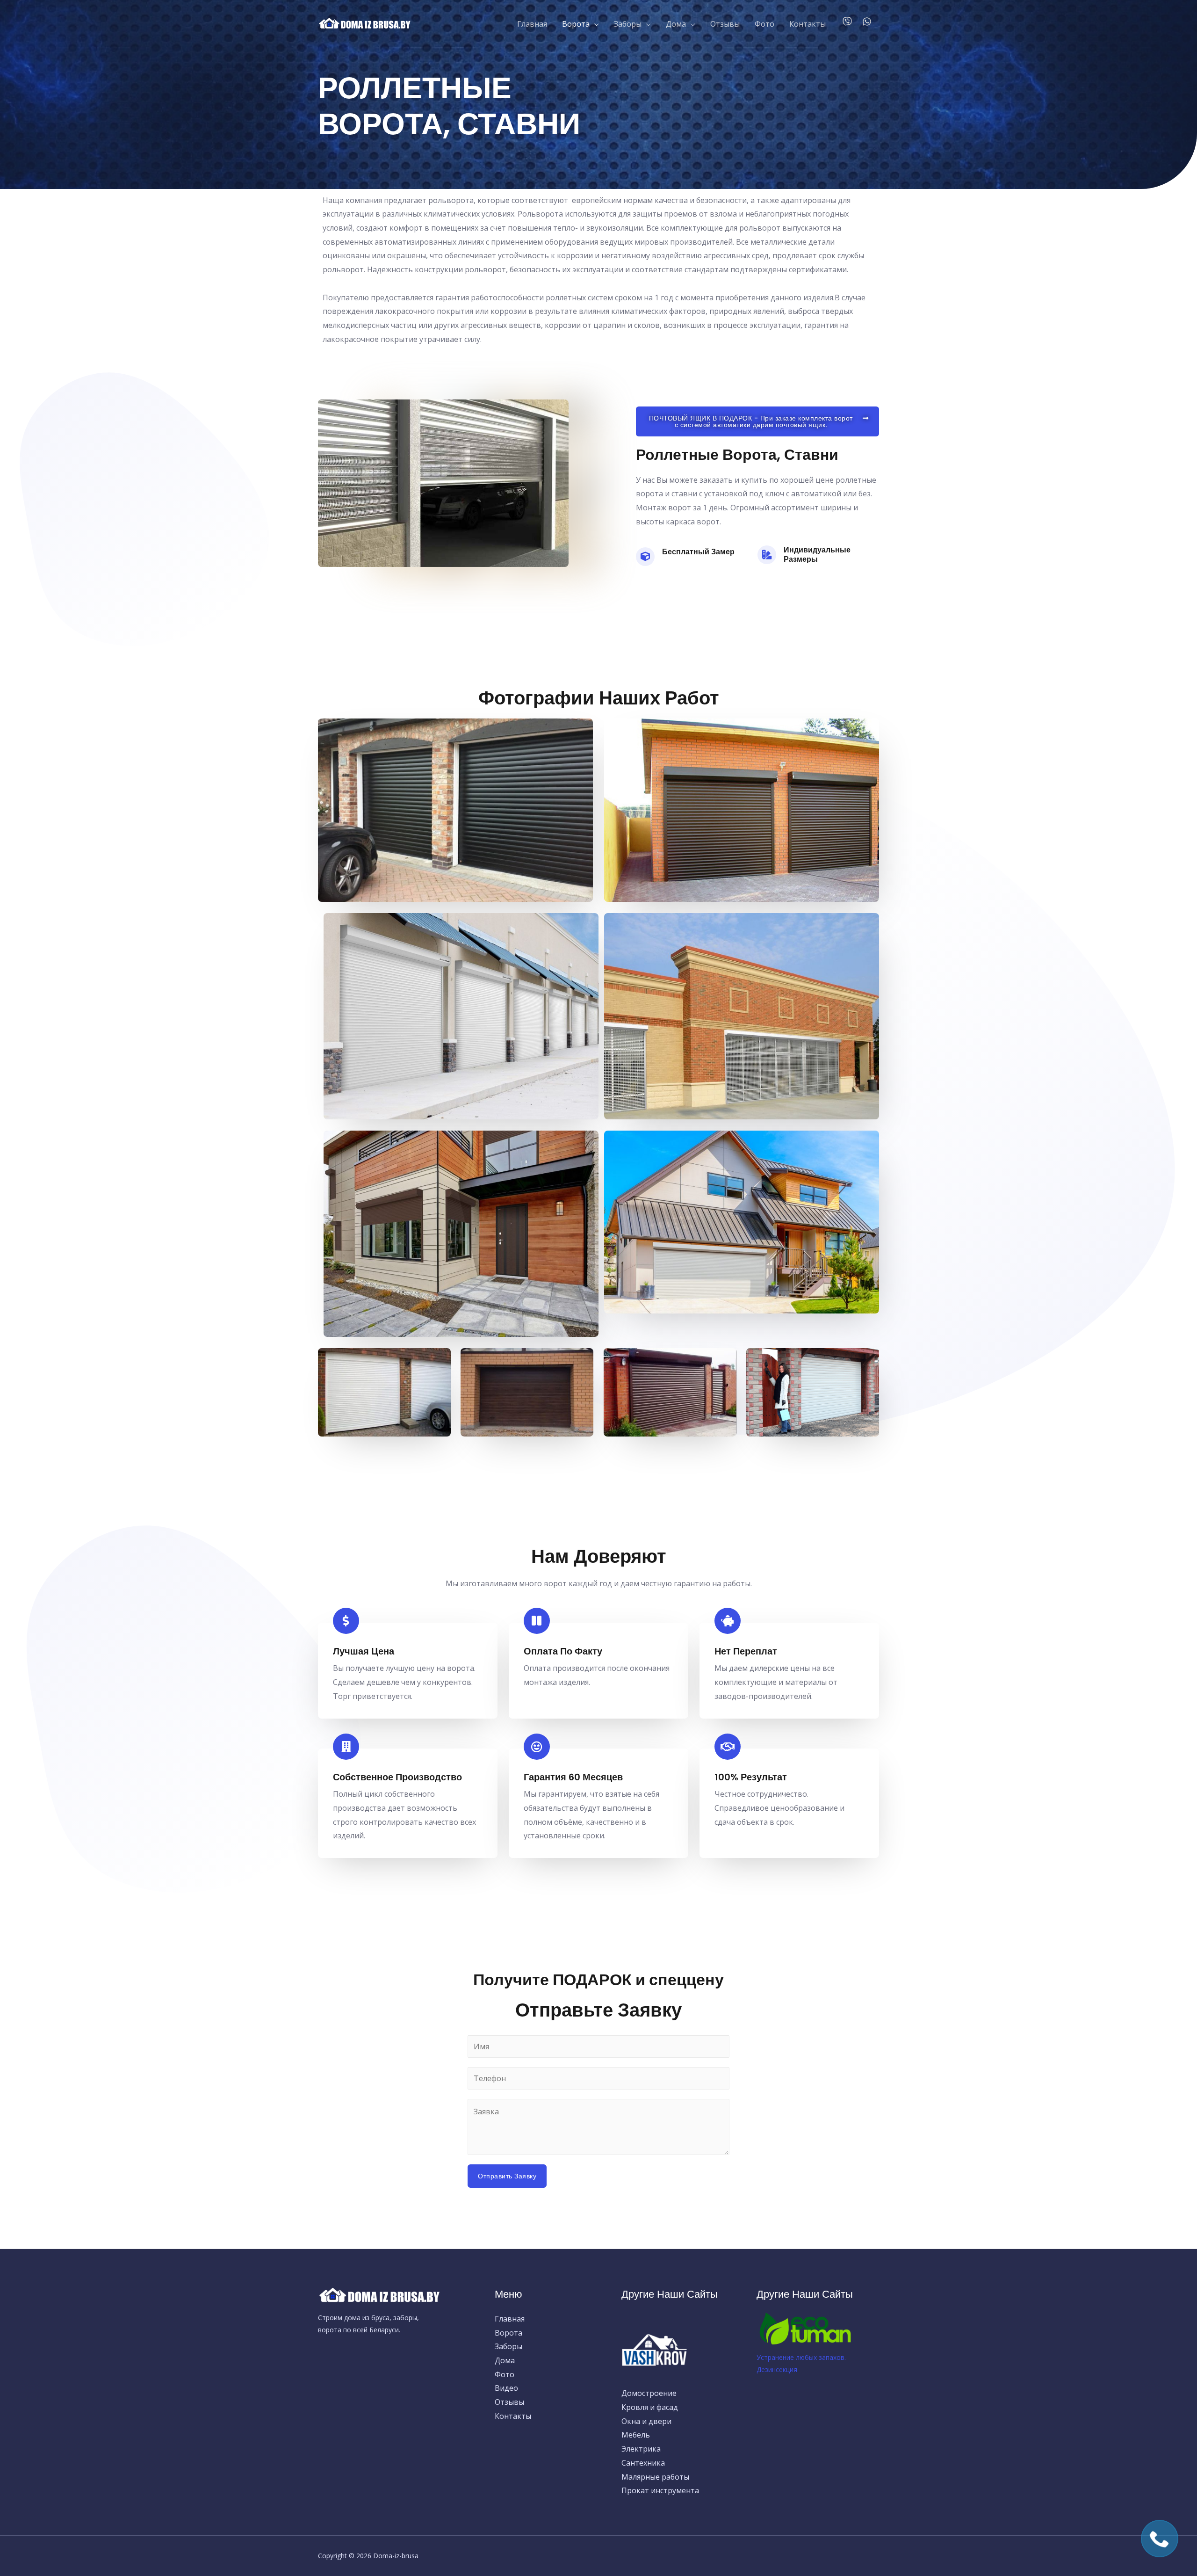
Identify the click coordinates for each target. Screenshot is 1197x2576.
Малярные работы (655, 2477)
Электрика (641, 2449)
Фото (764, 24)
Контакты (808, 24)
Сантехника (643, 2463)
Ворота (576, 24)
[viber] (851, 22)
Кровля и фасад (650, 2407)
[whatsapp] (868, 22)
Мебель (636, 2435)
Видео (506, 2388)
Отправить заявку (507, 2176)
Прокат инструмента (660, 2490)
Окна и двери (646, 2421)
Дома (676, 24)
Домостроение (649, 2393)
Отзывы (725, 24)
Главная (532, 24)
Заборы (628, 24)
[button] (757, 421)
